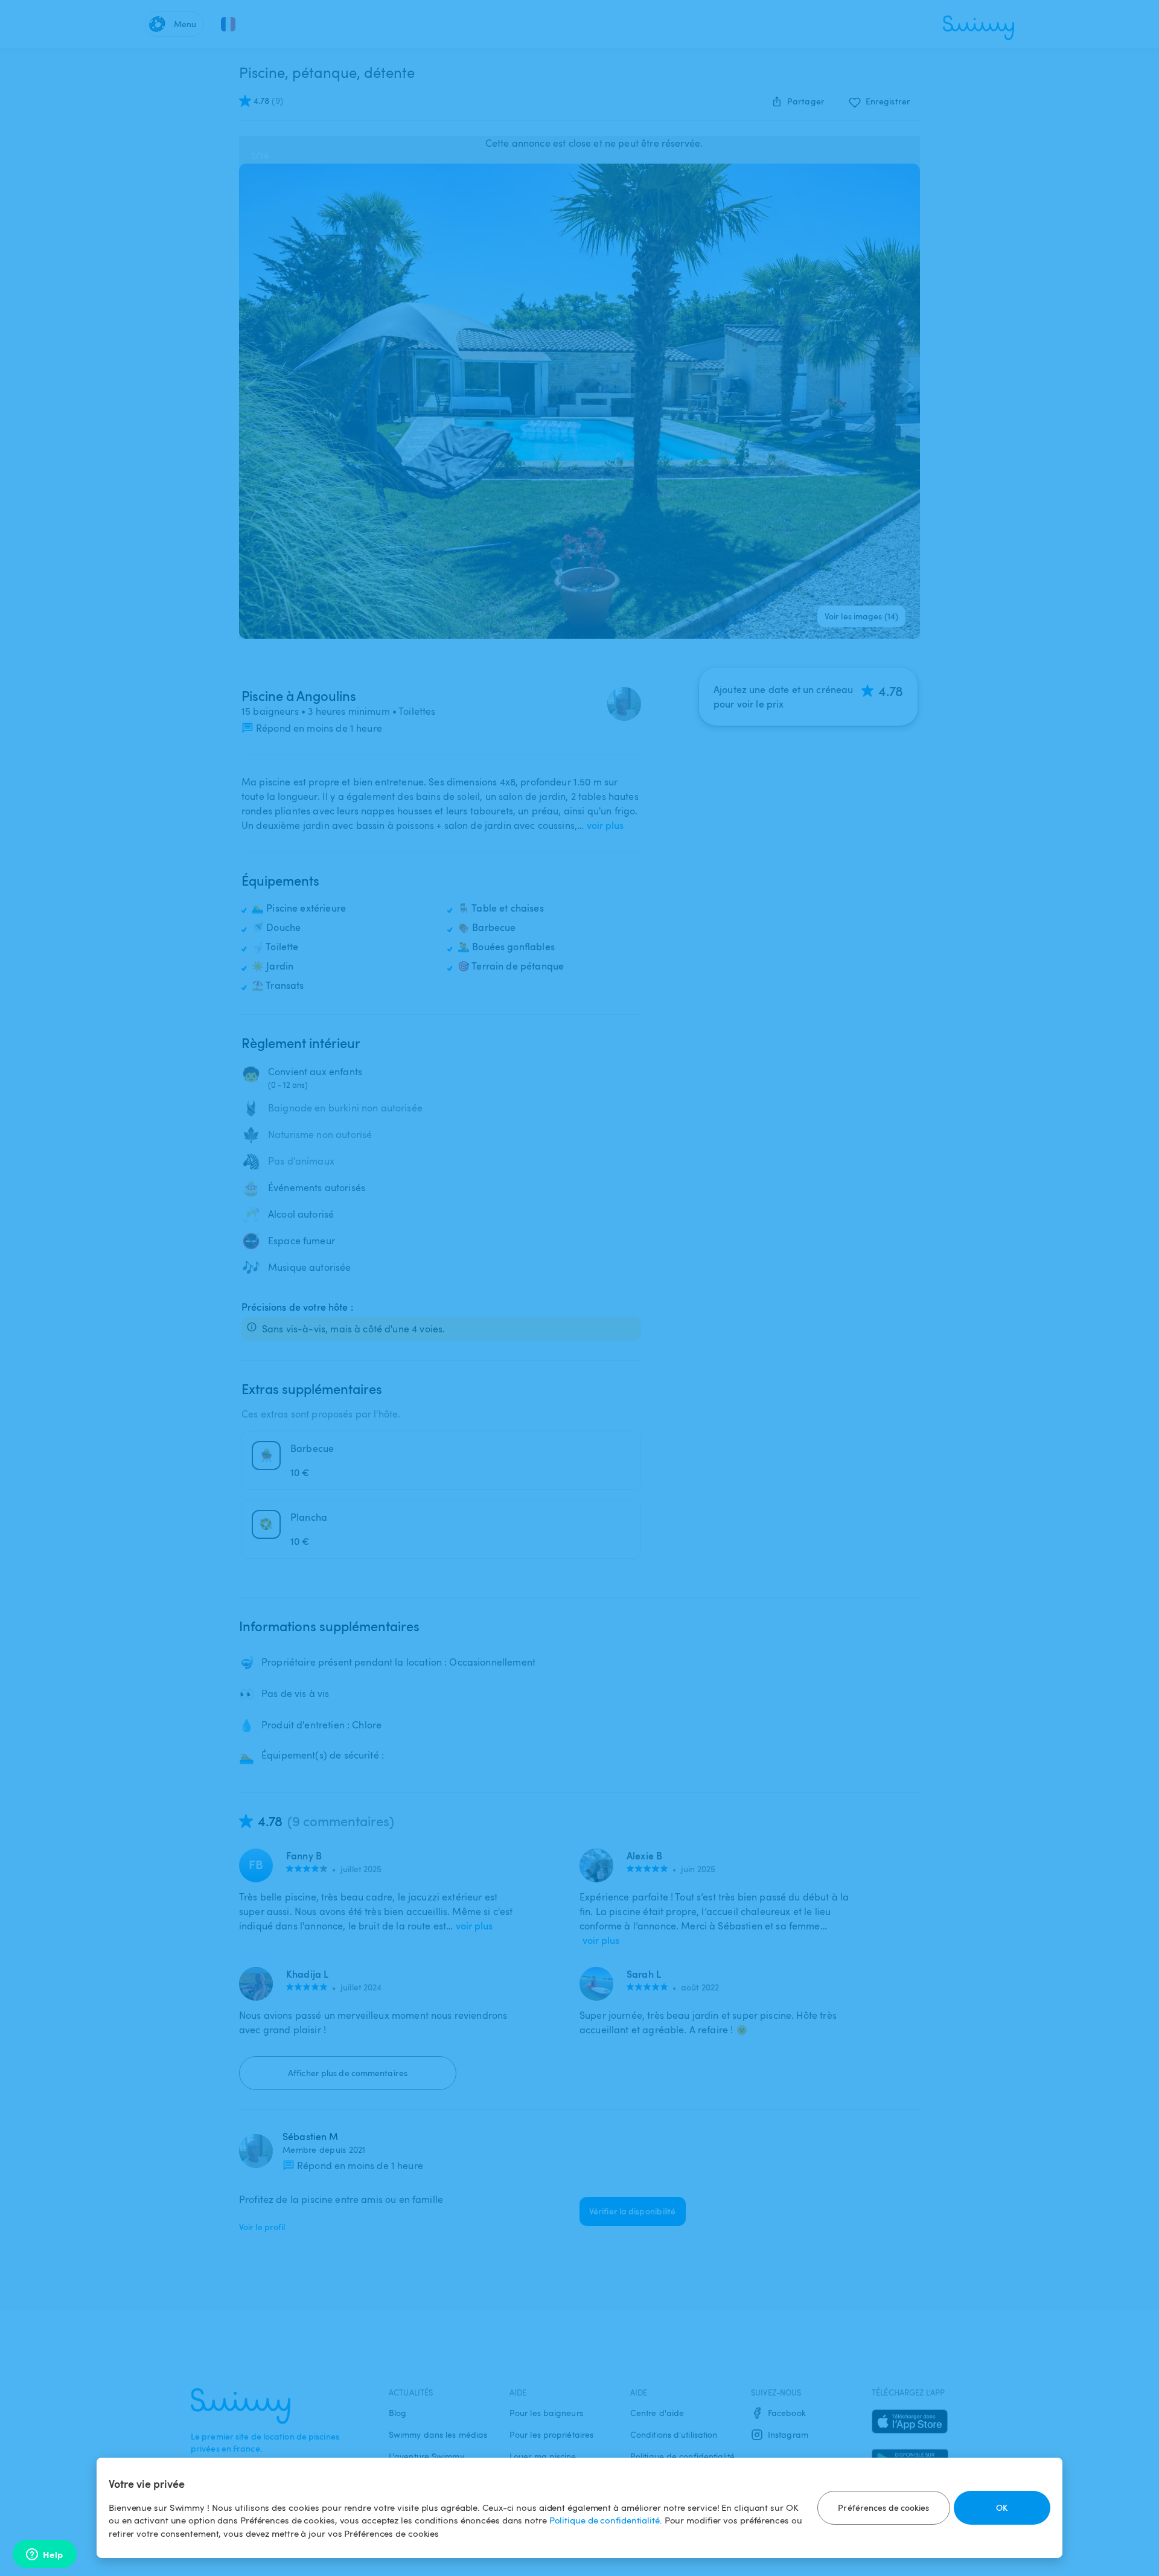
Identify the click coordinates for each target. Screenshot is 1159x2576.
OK (1002, 2507)
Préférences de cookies (883, 2507)
